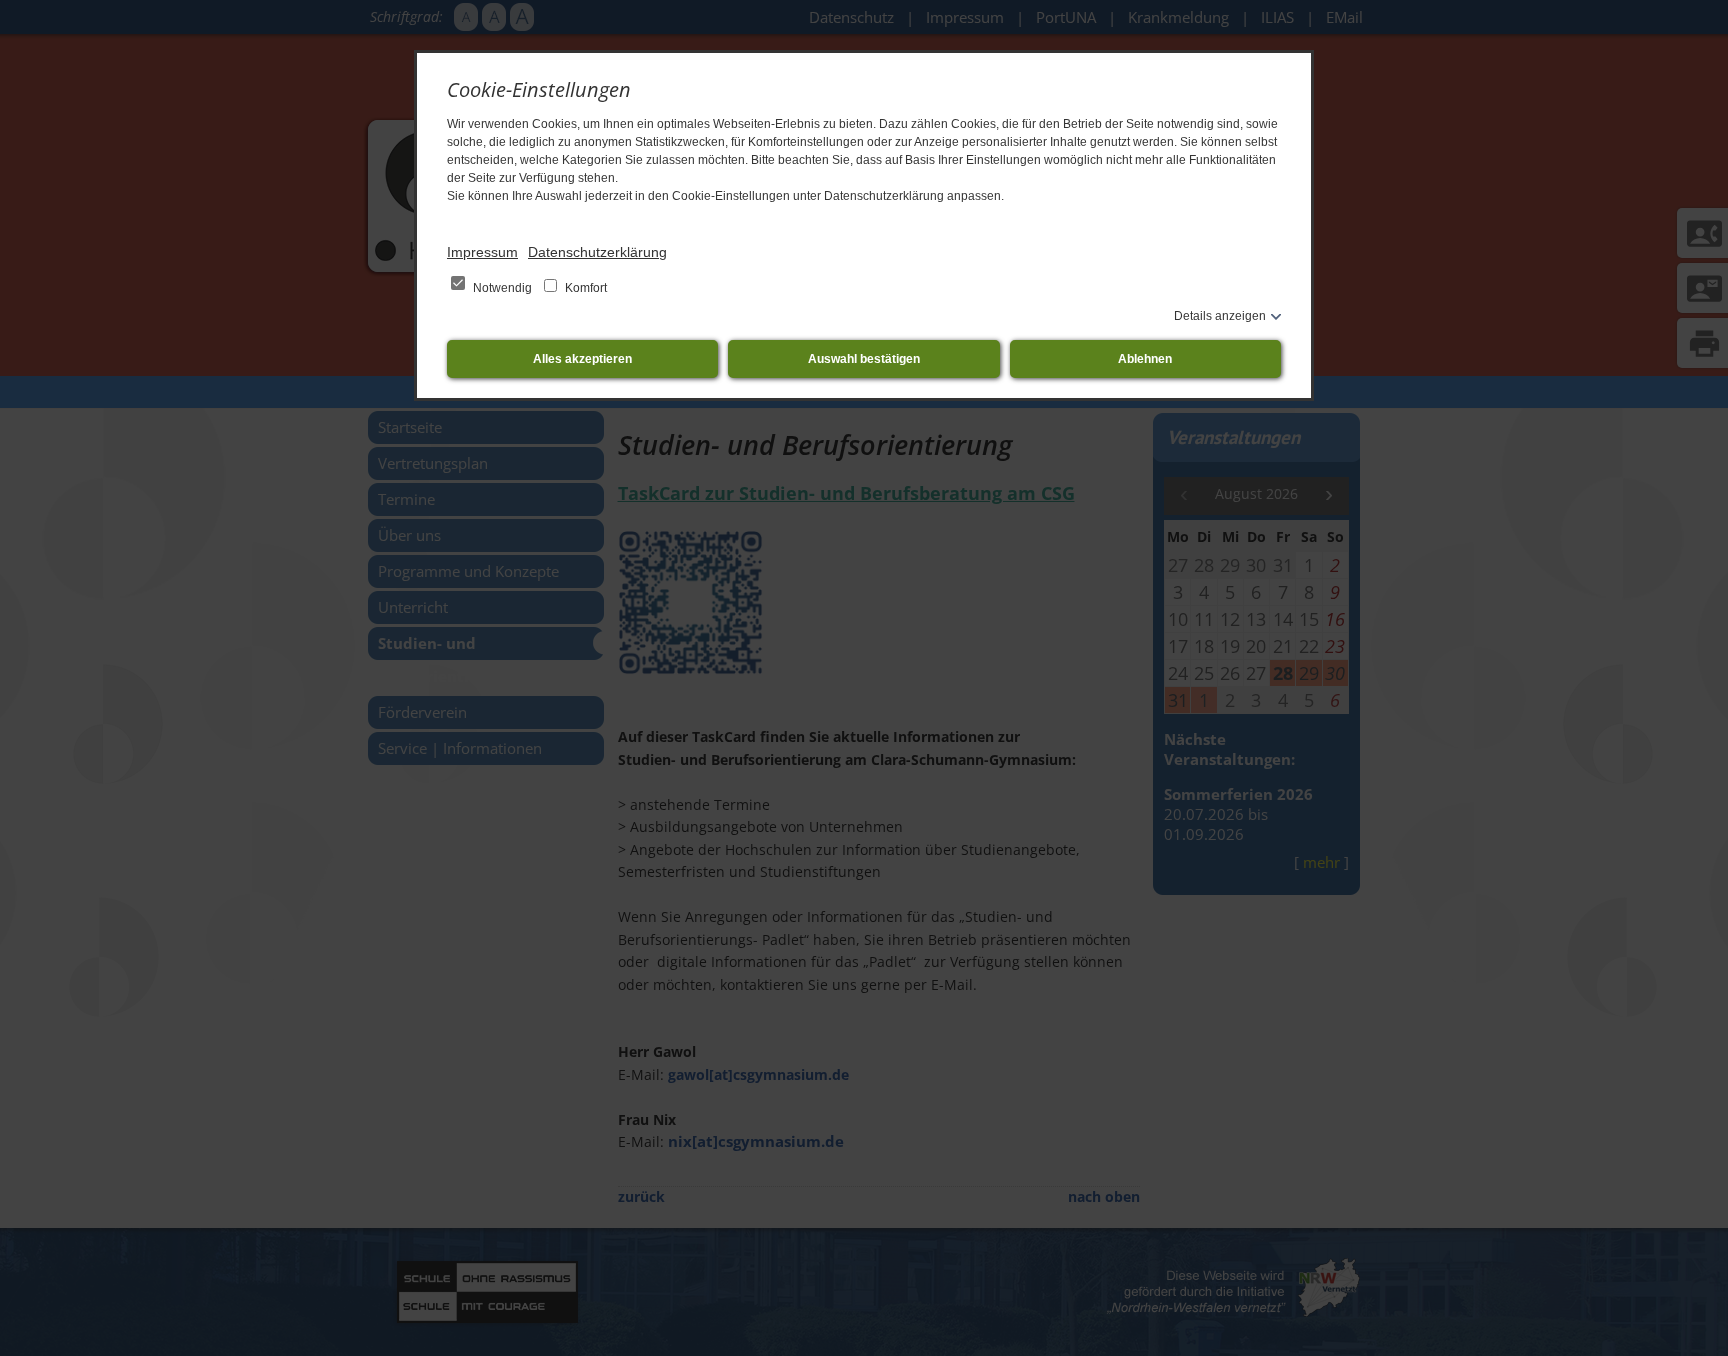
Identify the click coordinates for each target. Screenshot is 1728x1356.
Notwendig (502, 288)
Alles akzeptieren (582, 359)
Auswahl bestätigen (864, 359)
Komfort (584, 288)
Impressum (482, 252)
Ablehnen (1145, 359)
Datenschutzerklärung (597, 252)
